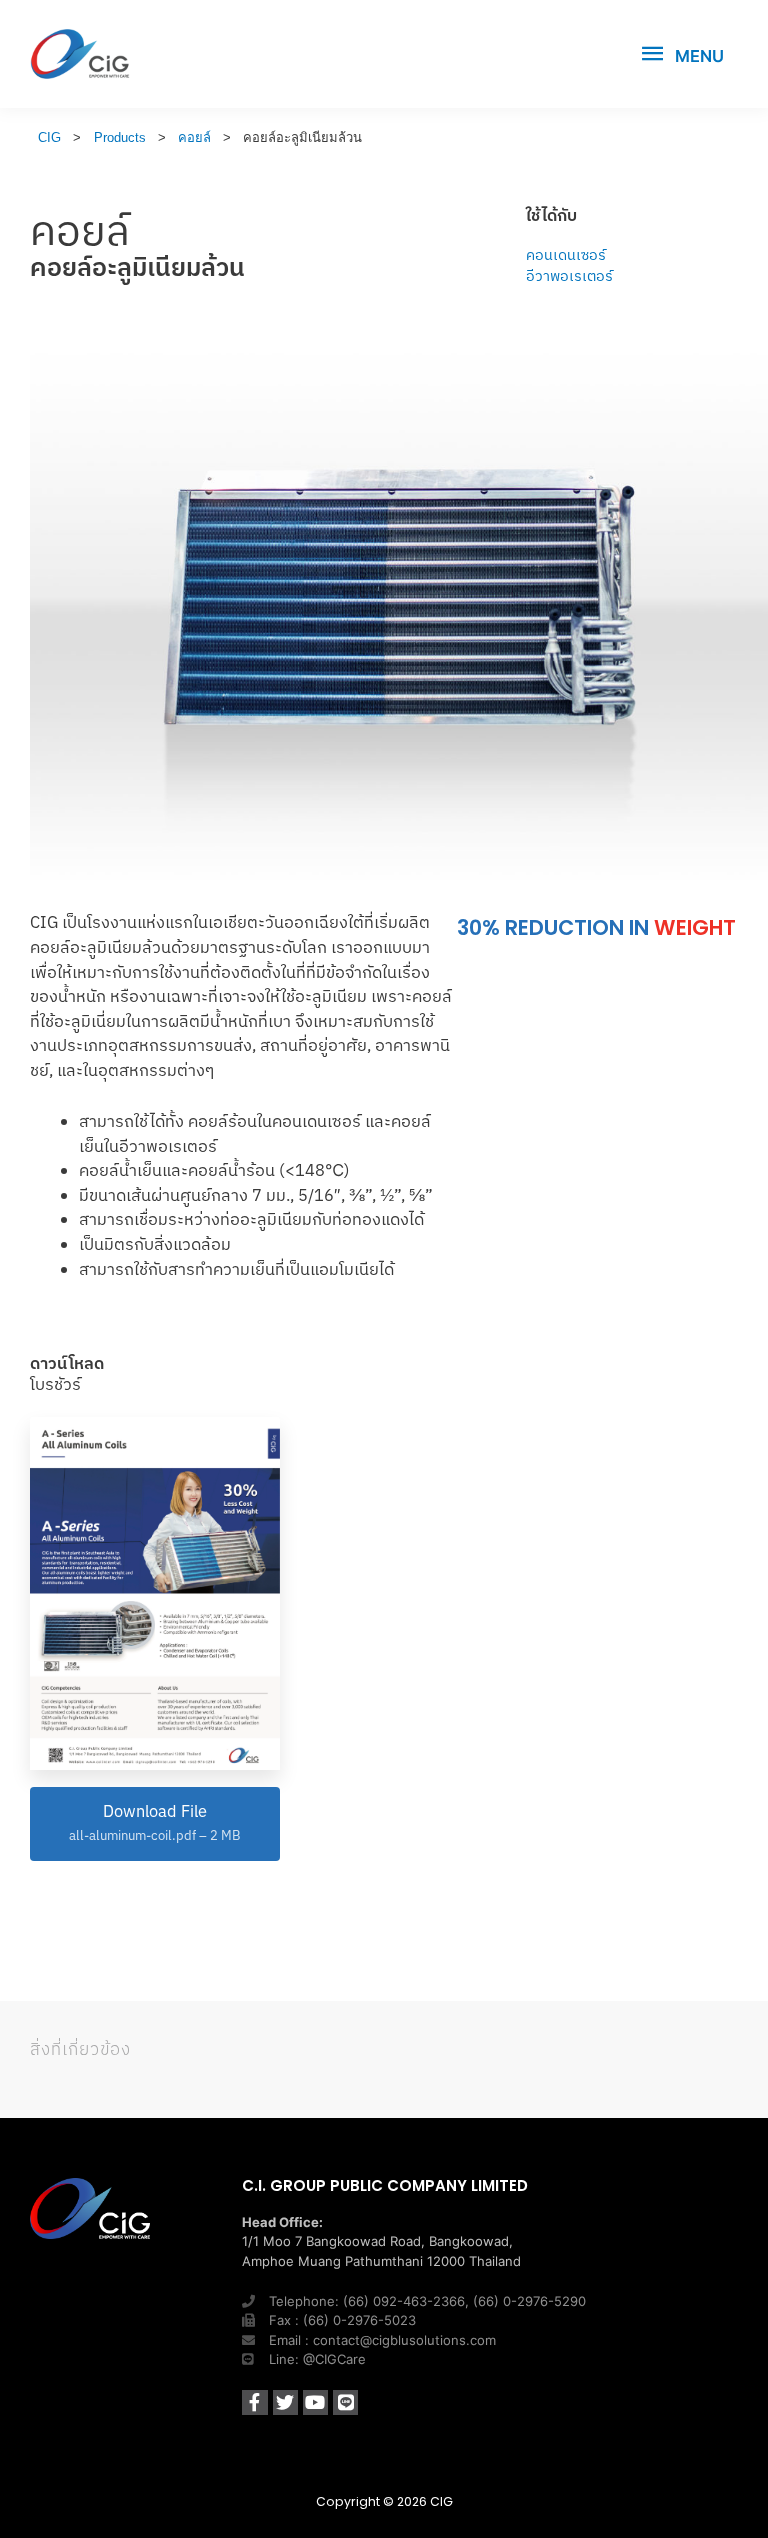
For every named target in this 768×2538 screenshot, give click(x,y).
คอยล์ (80, 229)
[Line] (345, 2402)
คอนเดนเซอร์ (566, 254)
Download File (155, 1822)
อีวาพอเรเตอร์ (569, 275)
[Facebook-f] (254, 2402)
